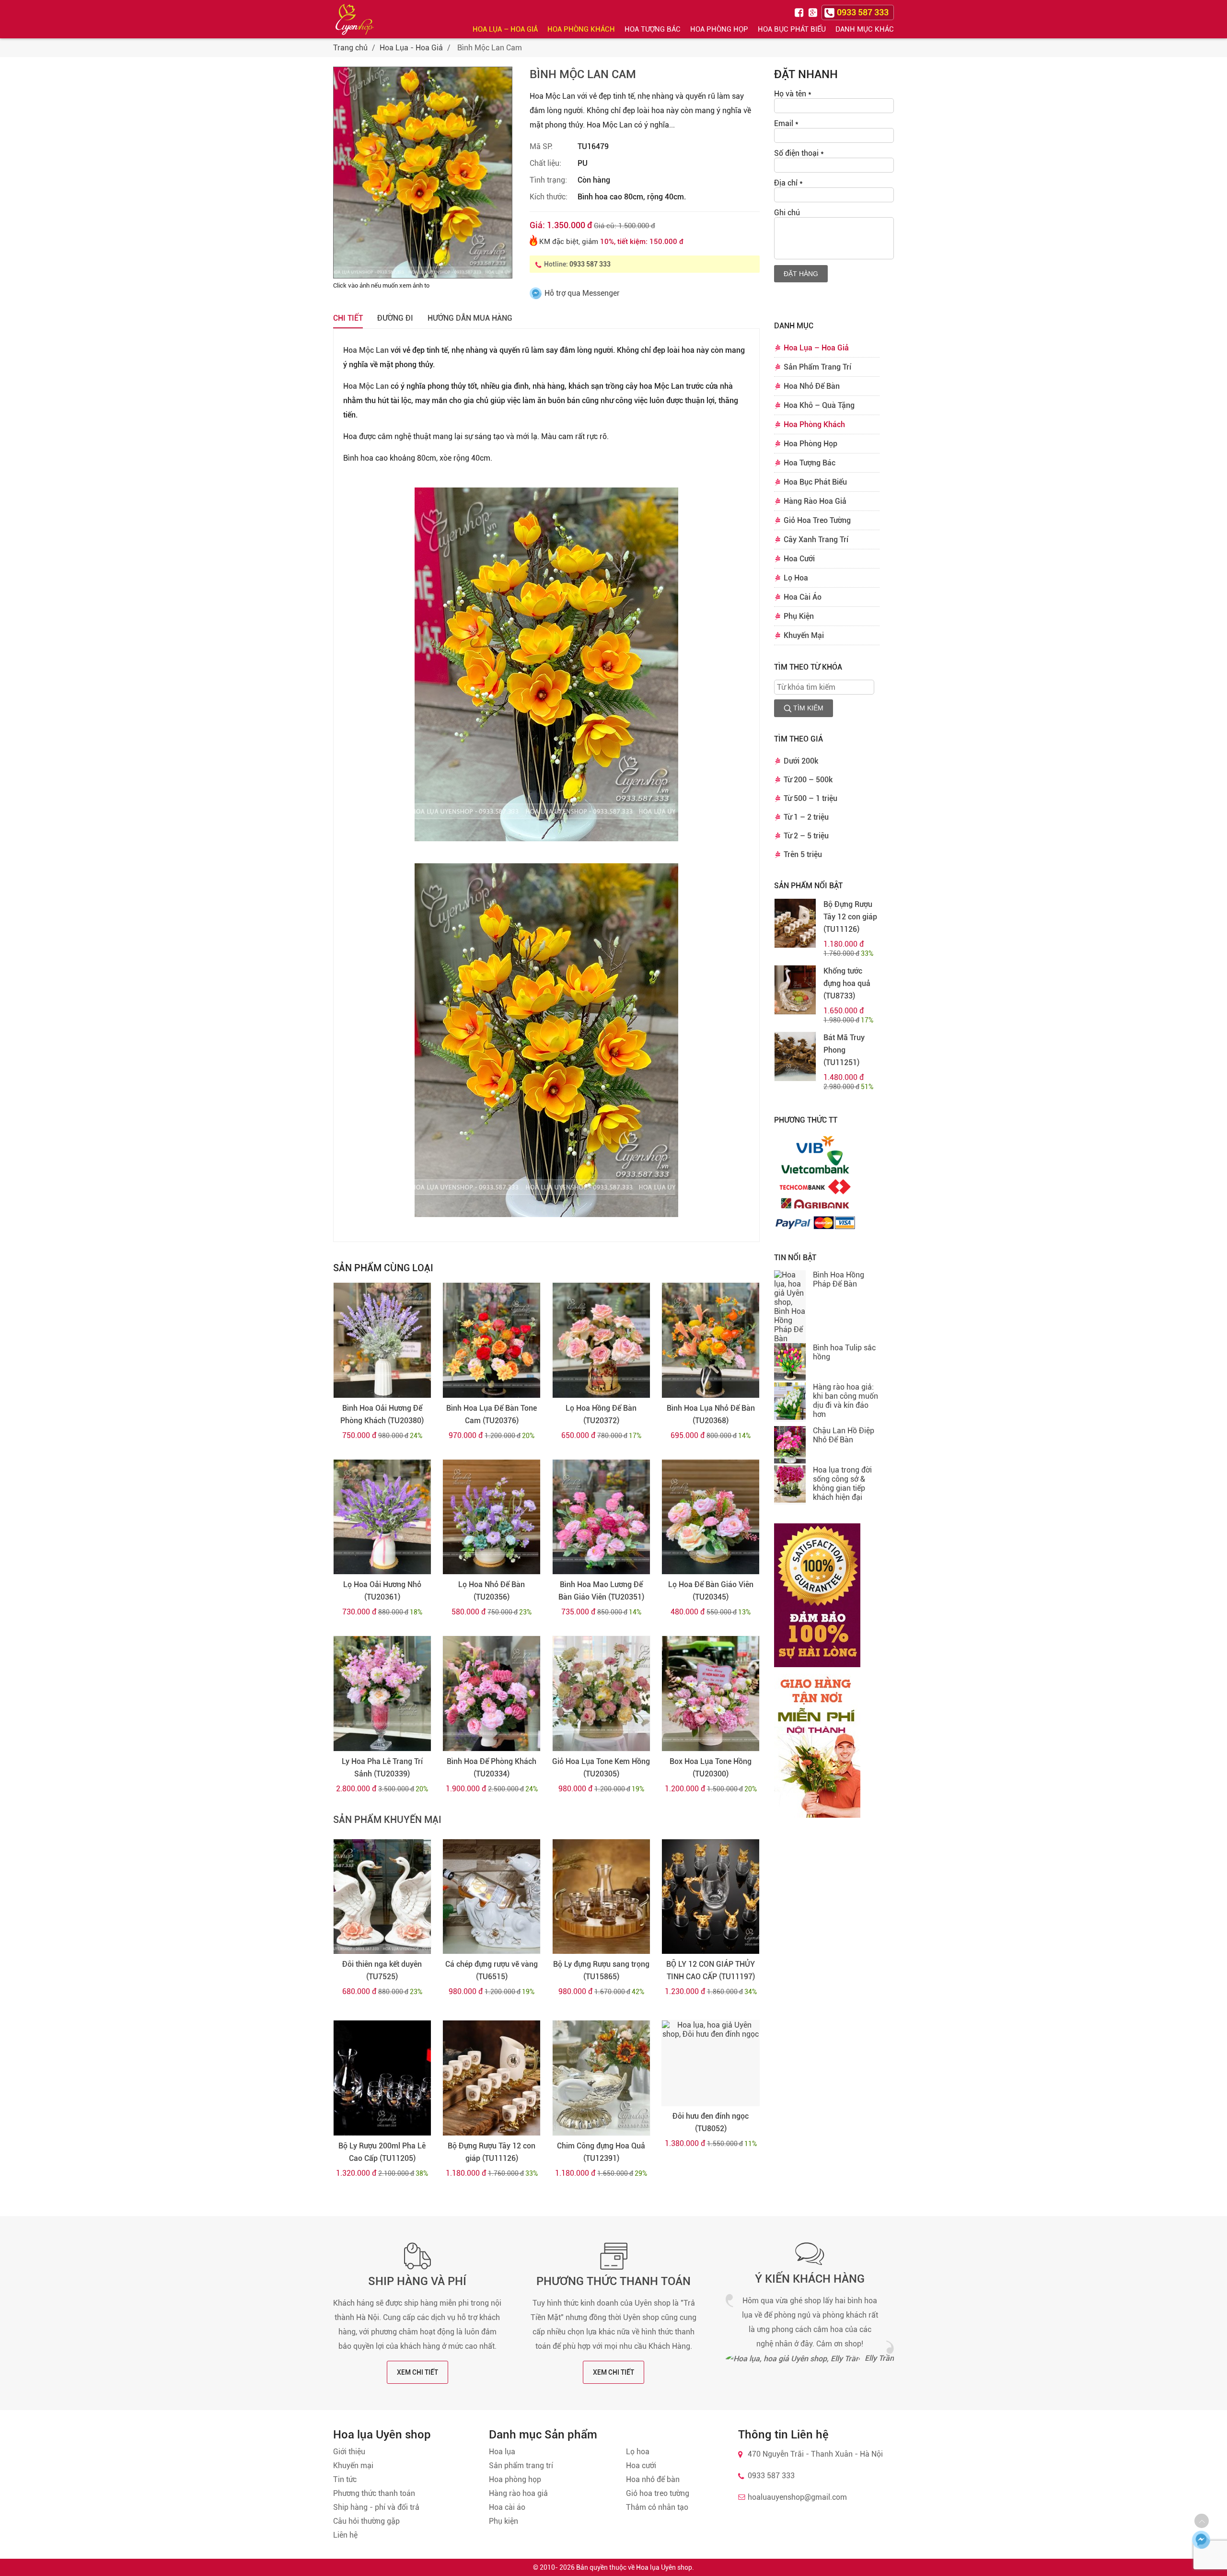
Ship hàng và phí (417, 2281)
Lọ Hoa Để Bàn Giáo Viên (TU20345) (711, 1591)
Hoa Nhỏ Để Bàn (812, 386)
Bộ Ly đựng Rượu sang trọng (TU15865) (601, 1970)
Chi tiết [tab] (348, 318)
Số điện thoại (799, 153)
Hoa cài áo (507, 2507)
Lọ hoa (638, 2452)
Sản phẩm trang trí (521, 2466)
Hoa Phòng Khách (581, 29)
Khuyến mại (353, 2466)
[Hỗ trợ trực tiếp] (1201, 2540)
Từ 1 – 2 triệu (806, 817)
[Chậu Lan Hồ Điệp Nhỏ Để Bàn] (790, 1446)
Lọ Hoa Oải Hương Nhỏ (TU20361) (382, 1591)
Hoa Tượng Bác (653, 29)
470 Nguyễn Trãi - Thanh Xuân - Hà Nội (815, 2454)
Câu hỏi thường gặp (366, 2521)
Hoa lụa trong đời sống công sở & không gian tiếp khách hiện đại (842, 1484)
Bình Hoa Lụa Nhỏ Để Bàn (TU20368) (711, 1414)
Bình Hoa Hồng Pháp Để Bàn (839, 1279)
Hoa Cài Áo (803, 597)
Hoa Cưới (799, 559)
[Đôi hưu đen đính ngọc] (711, 2063)
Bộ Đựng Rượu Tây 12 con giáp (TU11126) (492, 2152)
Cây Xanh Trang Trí (816, 540)
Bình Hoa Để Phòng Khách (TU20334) (492, 1768)
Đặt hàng (801, 274)
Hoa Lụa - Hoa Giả (411, 48)
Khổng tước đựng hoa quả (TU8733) (847, 983)
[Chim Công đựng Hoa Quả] (601, 2078)
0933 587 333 (590, 264)
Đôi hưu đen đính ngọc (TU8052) (711, 2122)
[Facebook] (800, 12)
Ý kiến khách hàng (810, 2279)
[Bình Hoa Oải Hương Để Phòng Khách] (382, 1340)
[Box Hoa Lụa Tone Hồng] (711, 1694)
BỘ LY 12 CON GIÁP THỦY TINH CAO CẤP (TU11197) (711, 1970)
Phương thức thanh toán (613, 2281)
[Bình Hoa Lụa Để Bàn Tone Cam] (492, 1340)
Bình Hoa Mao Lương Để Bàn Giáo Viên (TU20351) (601, 1591)
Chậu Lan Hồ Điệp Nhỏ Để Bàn (844, 1435)
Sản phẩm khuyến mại (387, 1820)
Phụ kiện (504, 2521)
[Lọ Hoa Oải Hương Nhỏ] (382, 1517)
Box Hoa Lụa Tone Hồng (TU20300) (711, 1768)
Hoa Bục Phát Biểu (792, 29)
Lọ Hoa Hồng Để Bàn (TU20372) (601, 1414)
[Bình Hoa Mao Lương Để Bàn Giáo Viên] (601, 1517)
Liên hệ (345, 2535)
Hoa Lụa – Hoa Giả (505, 29)
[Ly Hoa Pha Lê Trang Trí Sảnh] (382, 1694)
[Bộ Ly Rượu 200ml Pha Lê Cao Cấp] (382, 2078)
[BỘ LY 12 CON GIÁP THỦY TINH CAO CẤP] (711, 1897)
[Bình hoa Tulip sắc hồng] (790, 1363)
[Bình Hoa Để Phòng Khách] (492, 1694)
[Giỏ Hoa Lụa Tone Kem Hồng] (601, 1694)
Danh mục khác (865, 29)
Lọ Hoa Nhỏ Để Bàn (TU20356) (492, 1591)
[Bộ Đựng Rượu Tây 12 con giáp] (492, 2078)
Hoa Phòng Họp (719, 29)
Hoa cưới (641, 2466)
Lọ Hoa (796, 578)
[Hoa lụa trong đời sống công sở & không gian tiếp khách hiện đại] (790, 1485)
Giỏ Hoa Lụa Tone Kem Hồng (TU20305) (601, 1768)
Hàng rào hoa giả (518, 2493)
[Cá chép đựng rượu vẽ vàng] (492, 1897)
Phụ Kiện (799, 616)
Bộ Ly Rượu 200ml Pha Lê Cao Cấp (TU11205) (382, 2152)
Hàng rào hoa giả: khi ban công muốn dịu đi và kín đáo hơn (845, 1401)
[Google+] (814, 12)
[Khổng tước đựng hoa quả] (795, 990)
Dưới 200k (801, 761)
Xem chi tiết (417, 2372)
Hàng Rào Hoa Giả (815, 501)
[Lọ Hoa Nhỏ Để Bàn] (492, 1517)
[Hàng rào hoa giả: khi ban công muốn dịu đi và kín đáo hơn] (790, 1402)
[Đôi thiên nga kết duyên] (382, 1897)
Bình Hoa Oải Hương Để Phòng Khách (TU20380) (382, 1414)
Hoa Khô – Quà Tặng (819, 405)
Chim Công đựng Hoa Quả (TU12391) (601, 2152)
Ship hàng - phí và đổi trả (376, 2507)
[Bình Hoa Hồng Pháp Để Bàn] (790, 1307)
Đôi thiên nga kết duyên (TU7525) (382, 1970)
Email (786, 123)
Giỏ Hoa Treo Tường (817, 520)
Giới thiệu (349, 2452)
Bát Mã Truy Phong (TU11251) (844, 1050)
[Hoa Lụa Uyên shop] (355, 19)
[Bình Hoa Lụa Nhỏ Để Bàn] (711, 1340)
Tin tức (345, 2479)
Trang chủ (350, 48)
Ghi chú (787, 213)
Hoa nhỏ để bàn (653, 2479)
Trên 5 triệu (803, 854)
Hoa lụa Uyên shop (664, 2567)
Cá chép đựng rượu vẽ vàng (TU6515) (492, 1970)
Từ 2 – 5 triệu (806, 836)
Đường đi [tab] (395, 318)
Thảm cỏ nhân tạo (657, 2507)
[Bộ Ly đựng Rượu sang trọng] (601, 1897)
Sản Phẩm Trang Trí (817, 367)
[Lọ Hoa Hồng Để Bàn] (601, 1340)
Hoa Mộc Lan (366, 350)
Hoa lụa (502, 2452)
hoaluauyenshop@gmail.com (797, 2497)
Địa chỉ (788, 183)
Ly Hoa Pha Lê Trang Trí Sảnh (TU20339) (382, 1768)
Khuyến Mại (804, 635)
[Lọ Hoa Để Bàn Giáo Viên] (711, 1517)
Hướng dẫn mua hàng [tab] (470, 318)
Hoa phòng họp (515, 2479)
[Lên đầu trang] (1202, 2521)
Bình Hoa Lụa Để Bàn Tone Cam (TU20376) (492, 1414)
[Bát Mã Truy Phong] (795, 1056)
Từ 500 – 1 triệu (810, 798)
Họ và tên (793, 94)
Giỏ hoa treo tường (658, 2493)
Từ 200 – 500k (808, 780)
